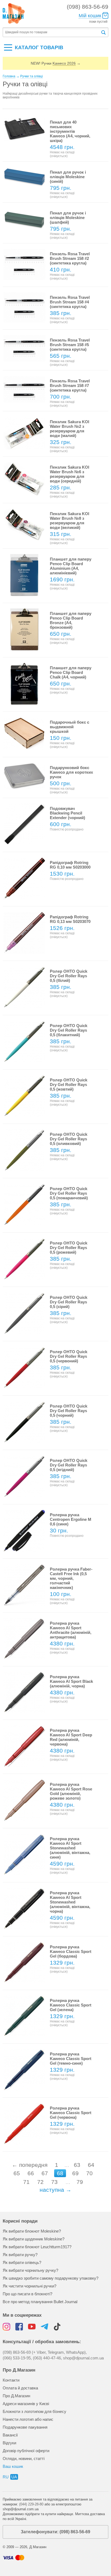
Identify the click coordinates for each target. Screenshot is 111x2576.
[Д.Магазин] (14, 14)
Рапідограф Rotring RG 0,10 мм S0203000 (70, 865)
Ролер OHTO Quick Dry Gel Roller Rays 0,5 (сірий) (69, 1302)
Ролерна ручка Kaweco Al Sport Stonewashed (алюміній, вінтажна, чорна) (70, 1902)
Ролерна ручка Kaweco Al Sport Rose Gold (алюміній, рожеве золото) (71, 1791)
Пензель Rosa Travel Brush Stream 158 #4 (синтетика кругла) (70, 302)
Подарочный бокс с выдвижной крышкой (70, 727)
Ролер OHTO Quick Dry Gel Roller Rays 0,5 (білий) (69, 976)
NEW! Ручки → (56, 63)
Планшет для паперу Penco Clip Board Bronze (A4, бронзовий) (71, 620)
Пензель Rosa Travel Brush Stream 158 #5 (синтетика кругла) (70, 345)
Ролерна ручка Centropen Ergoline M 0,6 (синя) (71, 1519)
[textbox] (52, 32)
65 (17, 2173)
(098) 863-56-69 (88, 7)
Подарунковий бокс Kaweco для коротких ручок (71, 772)
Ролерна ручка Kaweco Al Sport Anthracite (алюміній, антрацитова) (71, 1630)
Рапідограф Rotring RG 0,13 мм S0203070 (70, 919)
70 (89, 2173)
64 (91, 2165)
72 (40, 2182)
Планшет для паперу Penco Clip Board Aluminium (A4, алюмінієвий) (71, 566)
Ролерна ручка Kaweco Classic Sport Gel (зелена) (71, 2005)
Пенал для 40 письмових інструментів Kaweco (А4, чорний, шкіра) (70, 131)
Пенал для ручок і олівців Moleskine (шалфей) (68, 218)
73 (54, 2182)
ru (6, 2477)
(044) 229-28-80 (31, 2504)
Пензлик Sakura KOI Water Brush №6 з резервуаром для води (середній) (70, 474)
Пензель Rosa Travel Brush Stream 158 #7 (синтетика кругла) (70, 385)
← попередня (30, 2165)
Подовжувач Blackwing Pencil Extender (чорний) (67, 813)
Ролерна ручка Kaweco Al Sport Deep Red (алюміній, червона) (71, 1737)
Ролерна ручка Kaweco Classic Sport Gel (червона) (71, 2113)
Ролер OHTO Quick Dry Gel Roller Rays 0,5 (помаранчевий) (69, 1193)
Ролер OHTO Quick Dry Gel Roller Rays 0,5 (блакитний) (69, 1030)
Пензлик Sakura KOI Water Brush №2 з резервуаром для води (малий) (70, 429)
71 (26, 2182)
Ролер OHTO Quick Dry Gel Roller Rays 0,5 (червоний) (69, 1356)
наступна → (55, 2190)
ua (14, 2477)
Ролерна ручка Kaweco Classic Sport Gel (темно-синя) (71, 2059)
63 (77, 2165)
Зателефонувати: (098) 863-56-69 (55, 2532)
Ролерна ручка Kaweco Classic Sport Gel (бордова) (71, 1951)
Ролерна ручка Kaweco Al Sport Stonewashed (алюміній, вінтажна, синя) (70, 1848)
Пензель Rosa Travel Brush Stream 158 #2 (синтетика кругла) (70, 258)
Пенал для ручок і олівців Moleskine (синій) (68, 177)
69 (75, 2173)
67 (45, 2173)
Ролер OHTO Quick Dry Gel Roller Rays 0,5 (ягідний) (69, 1465)
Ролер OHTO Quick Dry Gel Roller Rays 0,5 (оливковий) (69, 1139)
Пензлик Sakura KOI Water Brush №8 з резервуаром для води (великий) (70, 521)
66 (31, 2173)
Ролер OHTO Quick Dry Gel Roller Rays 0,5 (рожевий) (69, 1248)
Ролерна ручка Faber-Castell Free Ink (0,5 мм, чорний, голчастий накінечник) (71, 1578)
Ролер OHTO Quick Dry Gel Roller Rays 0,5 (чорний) (69, 1411)
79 (80, 2182)
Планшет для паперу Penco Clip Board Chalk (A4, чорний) (71, 672)
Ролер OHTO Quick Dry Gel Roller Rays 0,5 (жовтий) (69, 1085)
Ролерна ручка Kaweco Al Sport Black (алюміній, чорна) (71, 1681)
